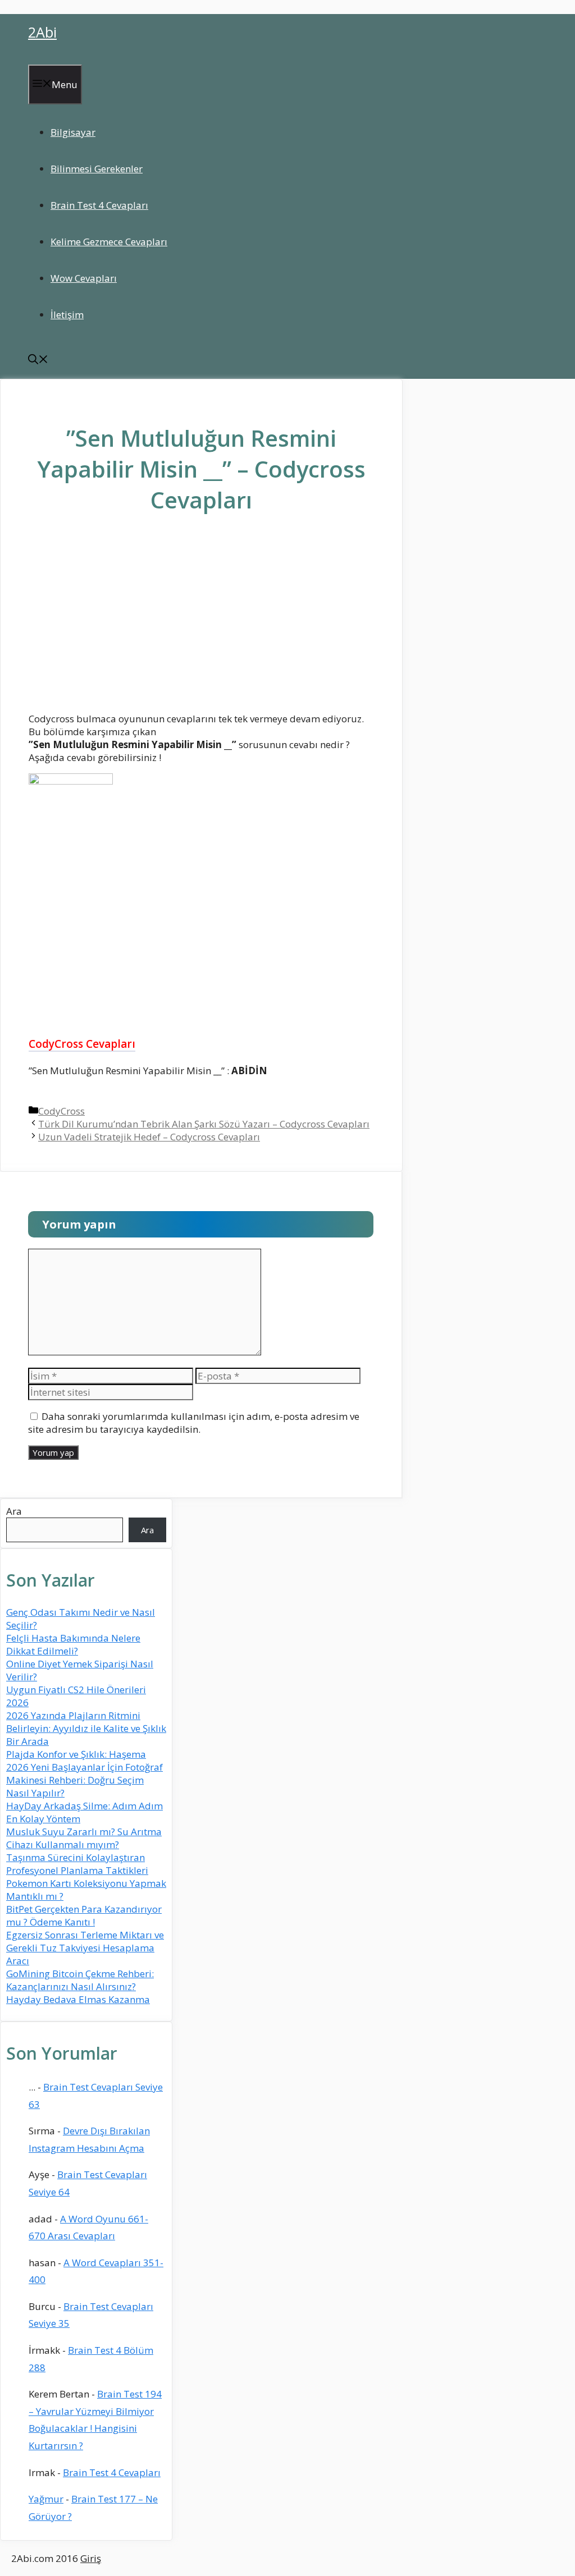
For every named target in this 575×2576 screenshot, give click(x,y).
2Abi (42, 32)
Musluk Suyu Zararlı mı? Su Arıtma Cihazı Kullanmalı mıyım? (84, 1838)
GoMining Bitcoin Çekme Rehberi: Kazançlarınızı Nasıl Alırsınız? (80, 1980)
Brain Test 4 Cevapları (99, 205)
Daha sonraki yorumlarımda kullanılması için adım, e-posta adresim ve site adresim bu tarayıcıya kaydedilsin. (194, 1423)
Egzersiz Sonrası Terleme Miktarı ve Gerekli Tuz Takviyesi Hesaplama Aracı (85, 1948)
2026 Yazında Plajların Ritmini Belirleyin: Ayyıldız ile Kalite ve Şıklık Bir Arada (86, 1728)
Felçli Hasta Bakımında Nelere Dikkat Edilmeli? (73, 1644)
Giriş (91, 2558)
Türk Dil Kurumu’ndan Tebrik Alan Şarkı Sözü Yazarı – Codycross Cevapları (204, 1124)
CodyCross (61, 1111)
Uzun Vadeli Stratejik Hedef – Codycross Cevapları (149, 1137)
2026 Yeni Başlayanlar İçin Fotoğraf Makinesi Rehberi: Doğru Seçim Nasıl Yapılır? (85, 1780)
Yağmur (46, 2499)
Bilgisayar (73, 132)
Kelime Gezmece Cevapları (109, 242)
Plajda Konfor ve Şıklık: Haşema (76, 1754)
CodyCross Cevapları (82, 1044)
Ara (14, 1511)
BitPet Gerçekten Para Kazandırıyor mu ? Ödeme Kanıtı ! (84, 1915)
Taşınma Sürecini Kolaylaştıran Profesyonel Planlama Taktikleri (77, 1864)
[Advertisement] (201, 621)
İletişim (67, 315)
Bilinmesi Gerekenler (97, 169)
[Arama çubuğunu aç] (38, 361)
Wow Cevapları (84, 278)
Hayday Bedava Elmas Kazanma (78, 1999)
